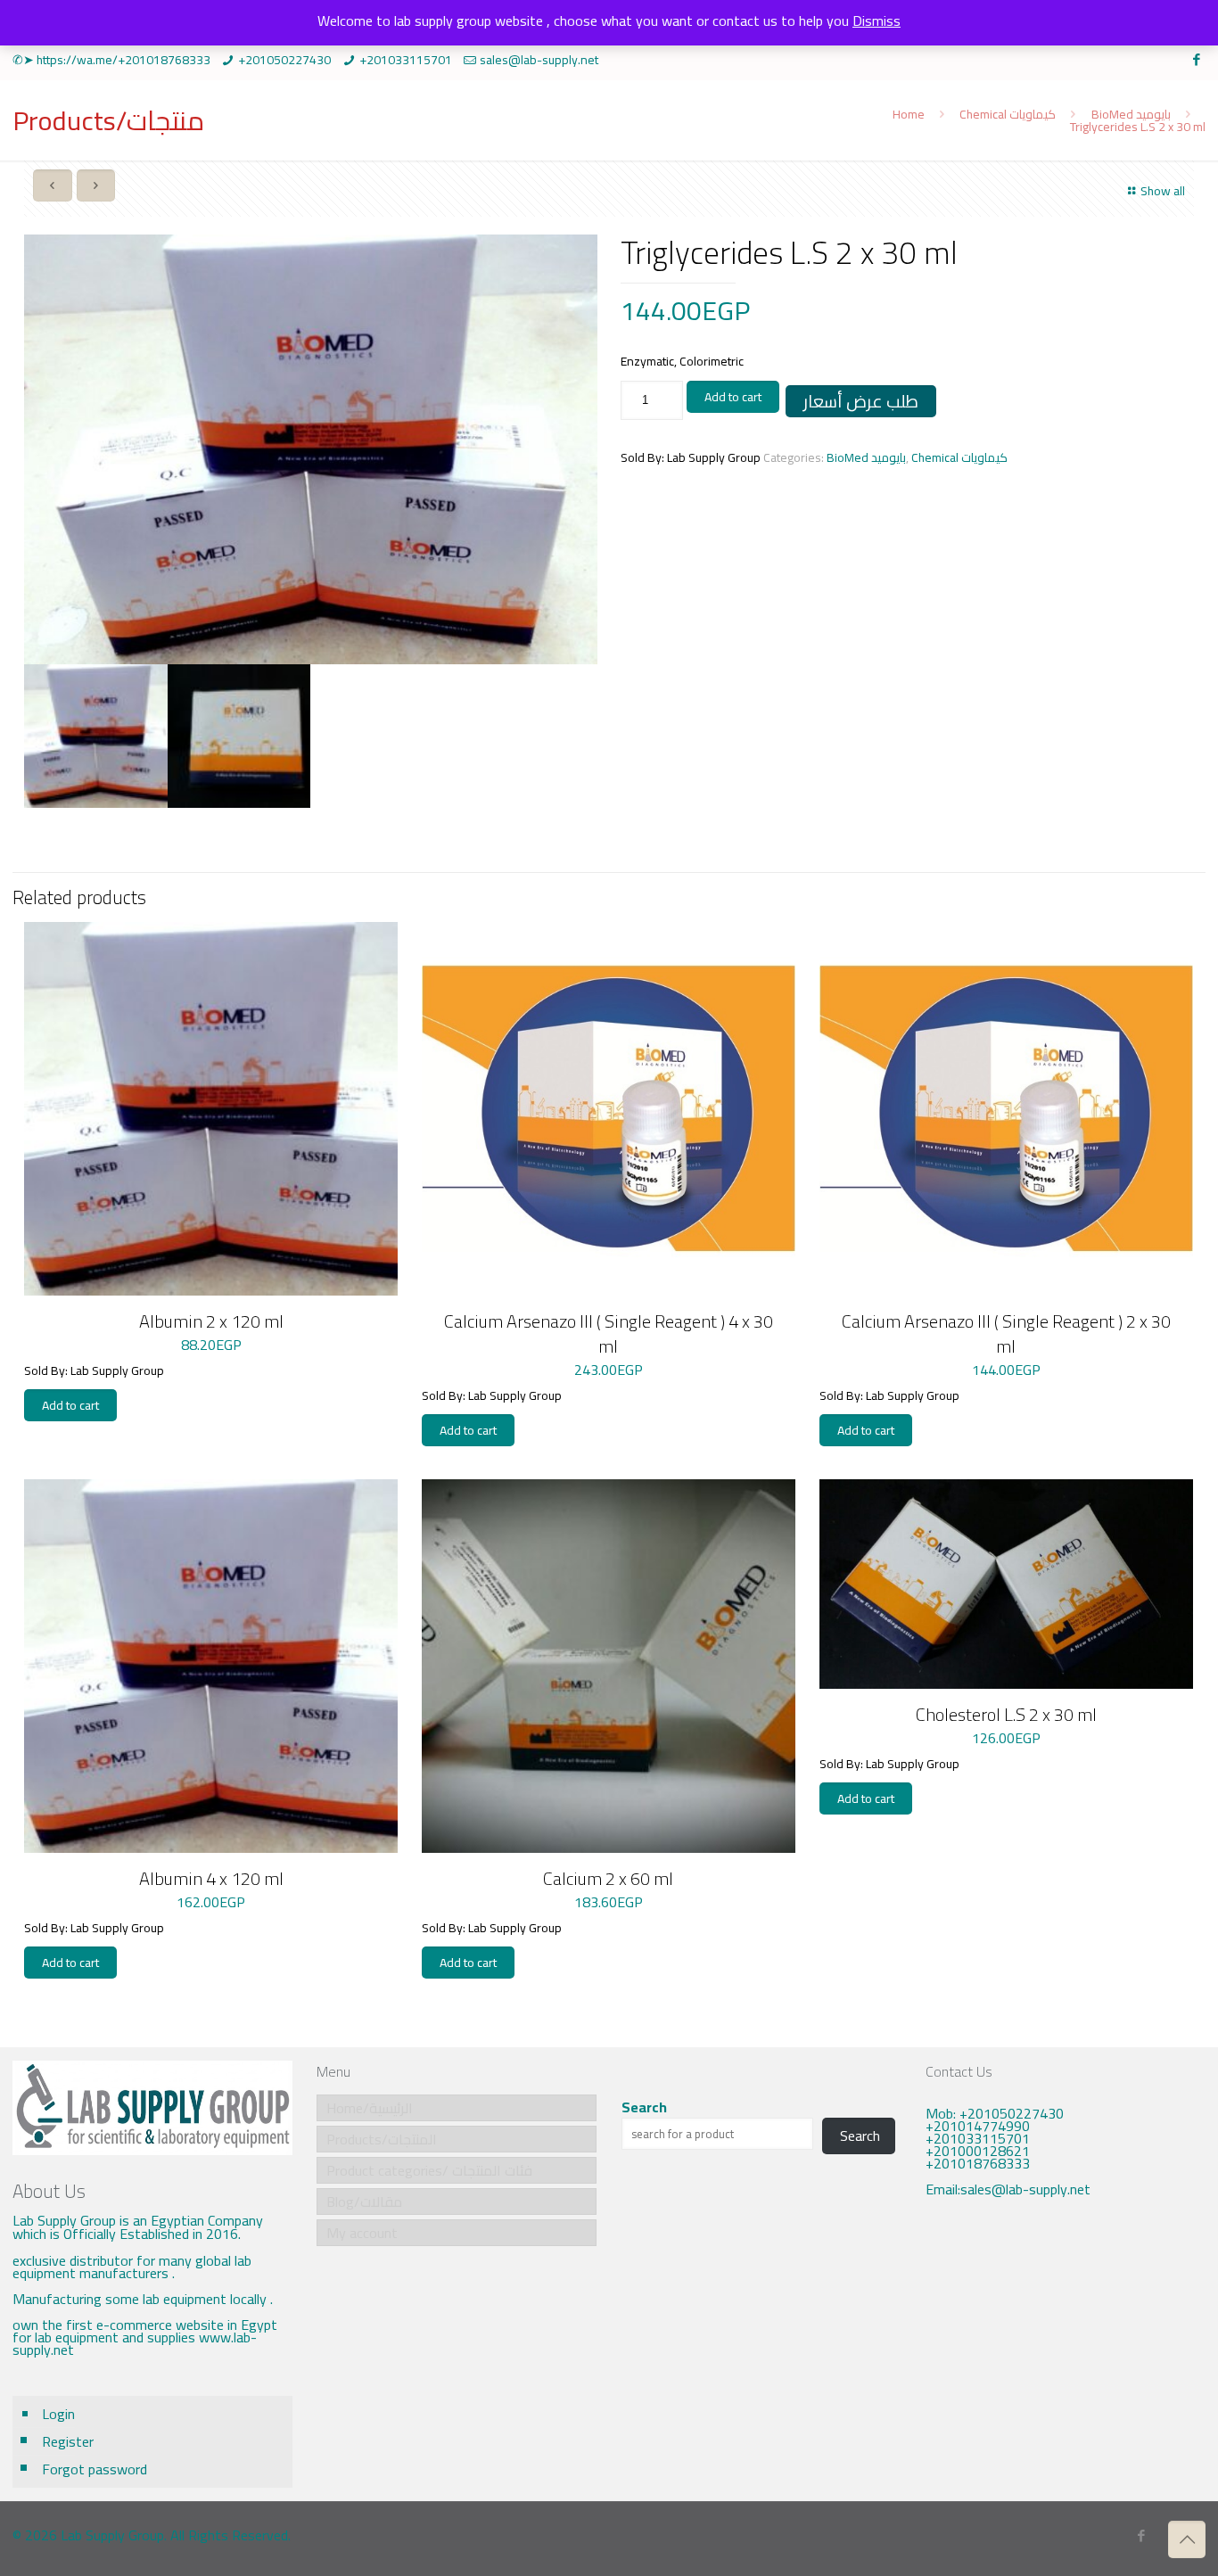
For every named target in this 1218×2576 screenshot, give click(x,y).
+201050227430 (284, 60)
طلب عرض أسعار (861, 401)
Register (68, 2441)
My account (362, 2233)
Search (644, 2107)
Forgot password (95, 2469)
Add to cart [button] (70, 1405)
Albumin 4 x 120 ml (211, 1878)
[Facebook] (1196, 59)
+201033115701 (406, 60)
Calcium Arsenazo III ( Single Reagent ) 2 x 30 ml (1006, 1333)
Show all (1163, 191)
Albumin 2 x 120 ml (211, 1321)
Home (909, 114)
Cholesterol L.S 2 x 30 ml (1006, 1714)
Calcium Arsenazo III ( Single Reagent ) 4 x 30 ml (609, 1333)
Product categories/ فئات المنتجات (429, 2170)
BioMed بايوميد (1131, 114)
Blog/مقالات (364, 2202)
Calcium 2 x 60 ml (608, 1878)
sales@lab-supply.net (539, 60)
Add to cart (733, 397)
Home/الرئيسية (370, 2108)
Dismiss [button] (876, 21)
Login (58, 2414)
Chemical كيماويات (1008, 114)
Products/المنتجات (382, 2139)
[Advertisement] (1066, 2347)
